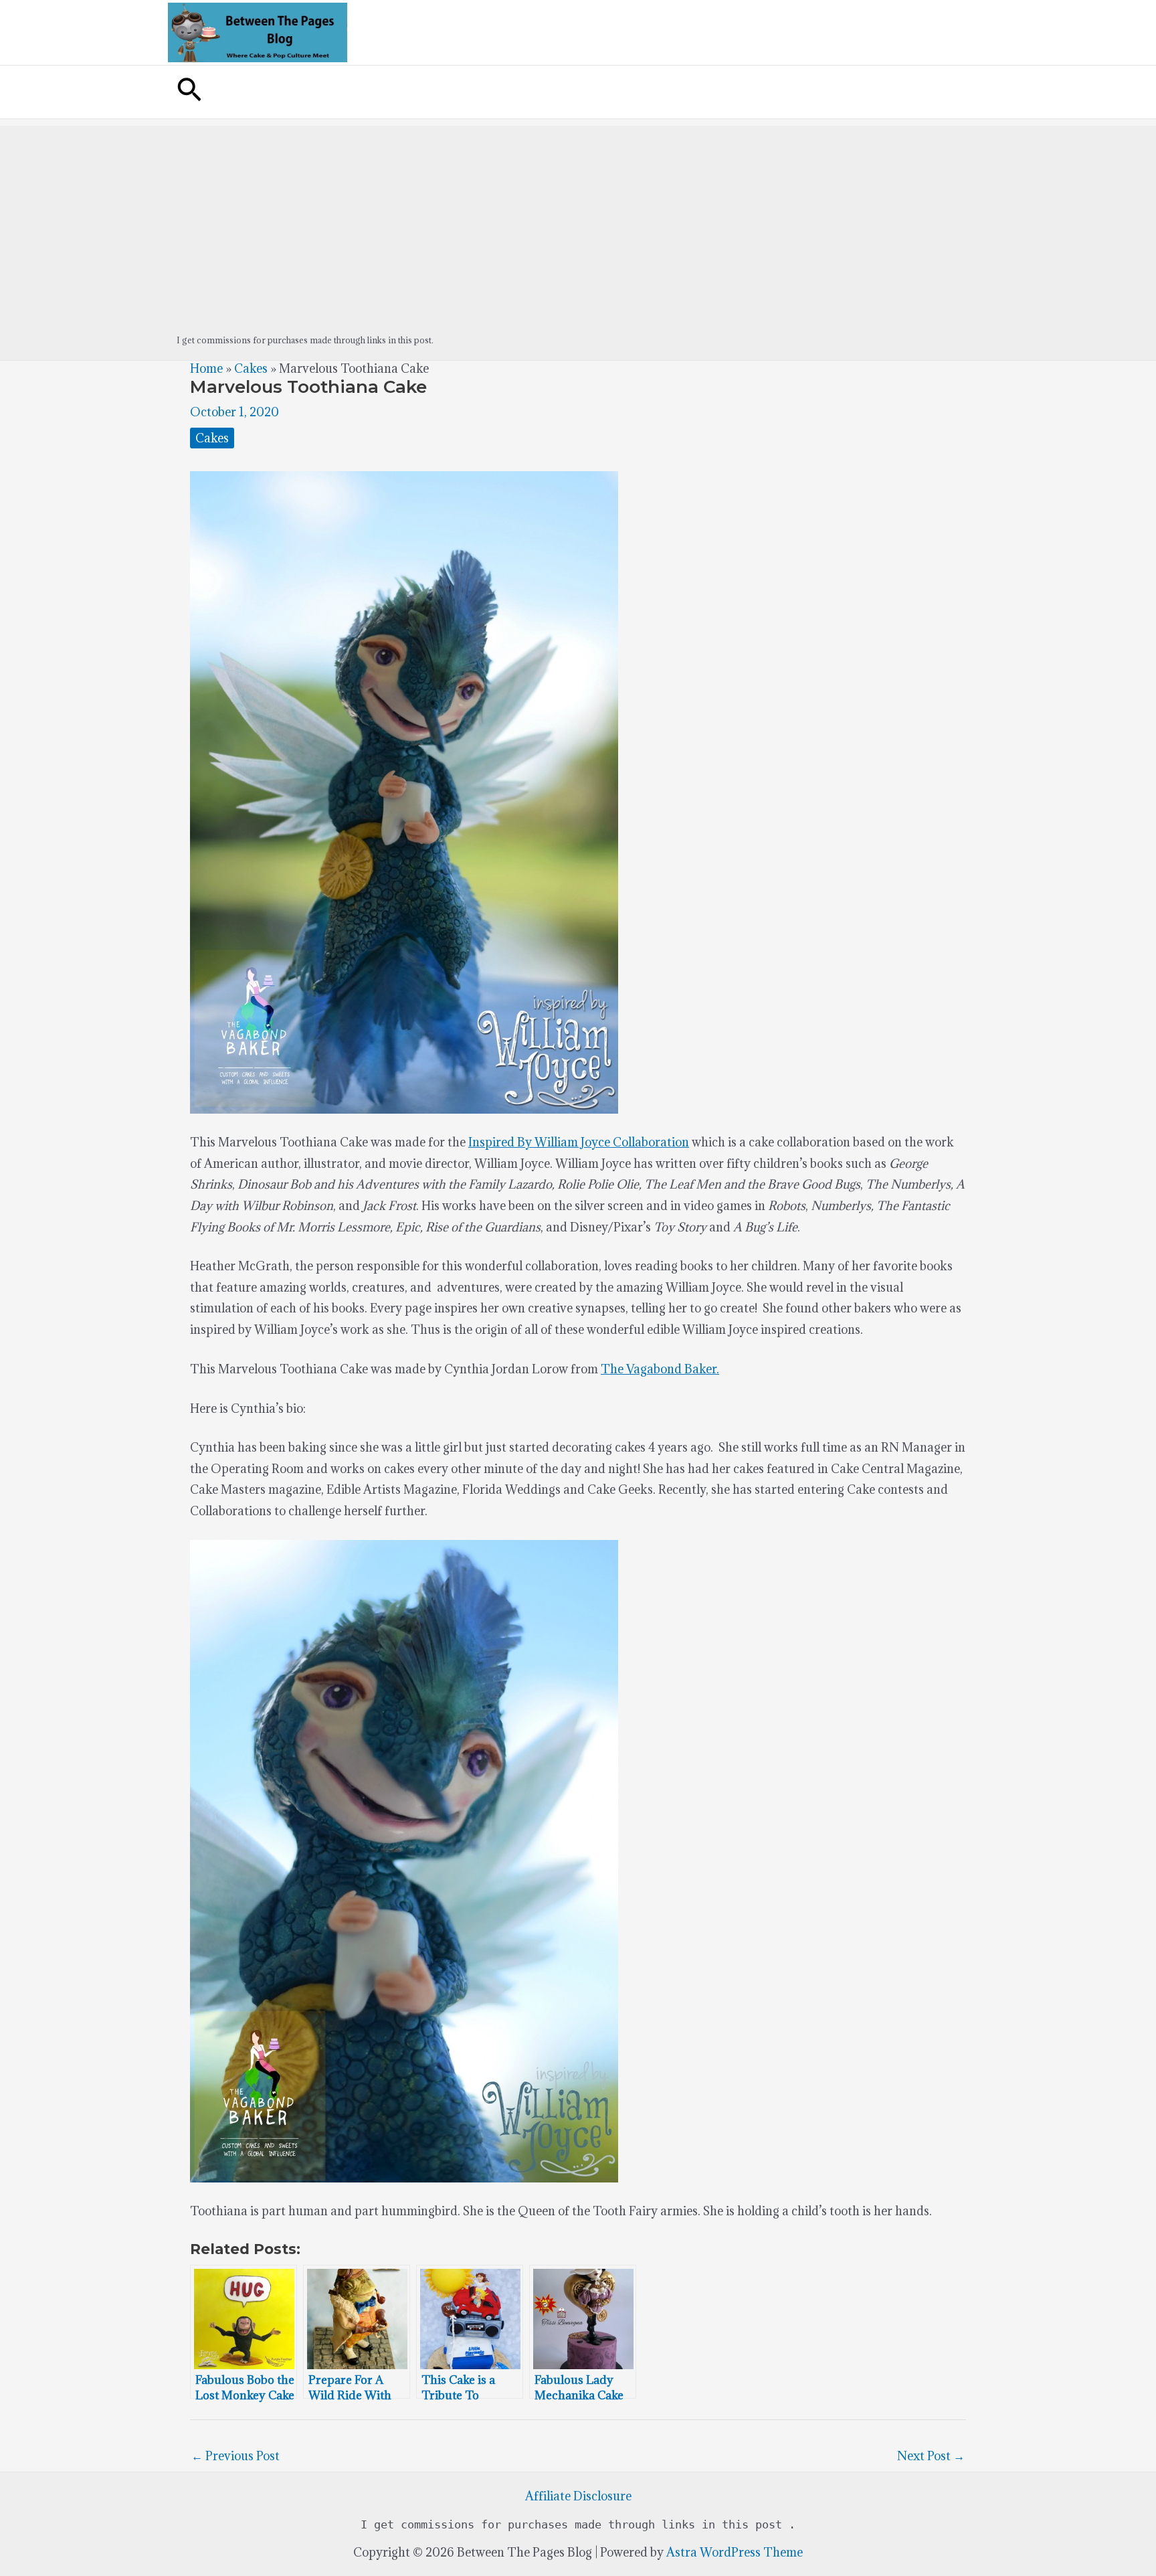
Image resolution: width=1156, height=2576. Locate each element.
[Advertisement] (578, 220)
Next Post (931, 2456)
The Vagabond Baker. (660, 1369)
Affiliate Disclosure (578, 2496)
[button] (189, 92)
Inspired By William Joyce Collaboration (579, 1142)
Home (206, 368)
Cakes (251, 368)
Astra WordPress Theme (735, 2552)
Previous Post (235, 2456)
